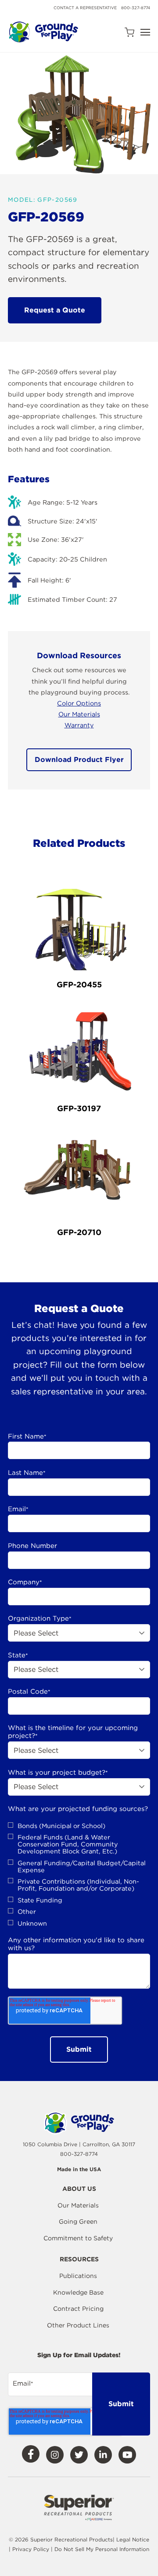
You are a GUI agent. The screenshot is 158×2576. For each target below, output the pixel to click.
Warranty (79, 725)
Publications (78, 2276)
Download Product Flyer (79, 760)
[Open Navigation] (145, 32)
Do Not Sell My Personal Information (102, 2549)
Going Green (78, 2222)
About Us (79, 2189)
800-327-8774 (136, 8)
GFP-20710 (79, 1232)
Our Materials (79, 714)
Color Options (79, 703)
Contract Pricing (78, 2309)
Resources (79, 2259)
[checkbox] (79, 1875)
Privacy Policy (32, 2549)
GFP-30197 (79, 1108)
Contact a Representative (85, 8)
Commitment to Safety (78, 2238)
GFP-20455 (79, 984)
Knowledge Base (78, 2292)
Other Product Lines (78, 2325)
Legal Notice (133, 2539)
